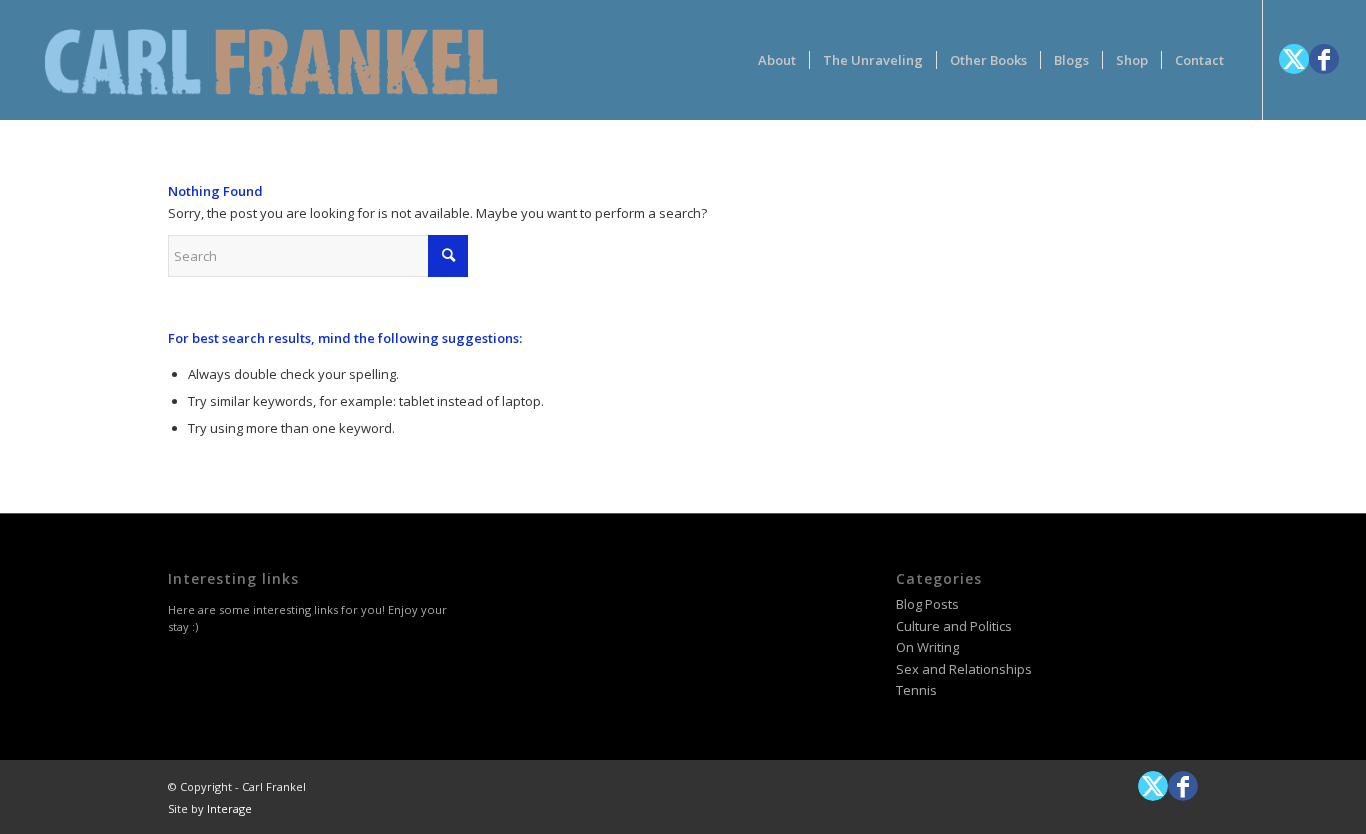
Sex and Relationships (964, 669)
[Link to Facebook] (1324, 59)
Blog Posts (927, 604)
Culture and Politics (954, 626)
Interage (229, 808)
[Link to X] (1294, 59)
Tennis (916, 690)
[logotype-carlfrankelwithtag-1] (271, 60)
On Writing (927, 647)
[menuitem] (777, 60)
